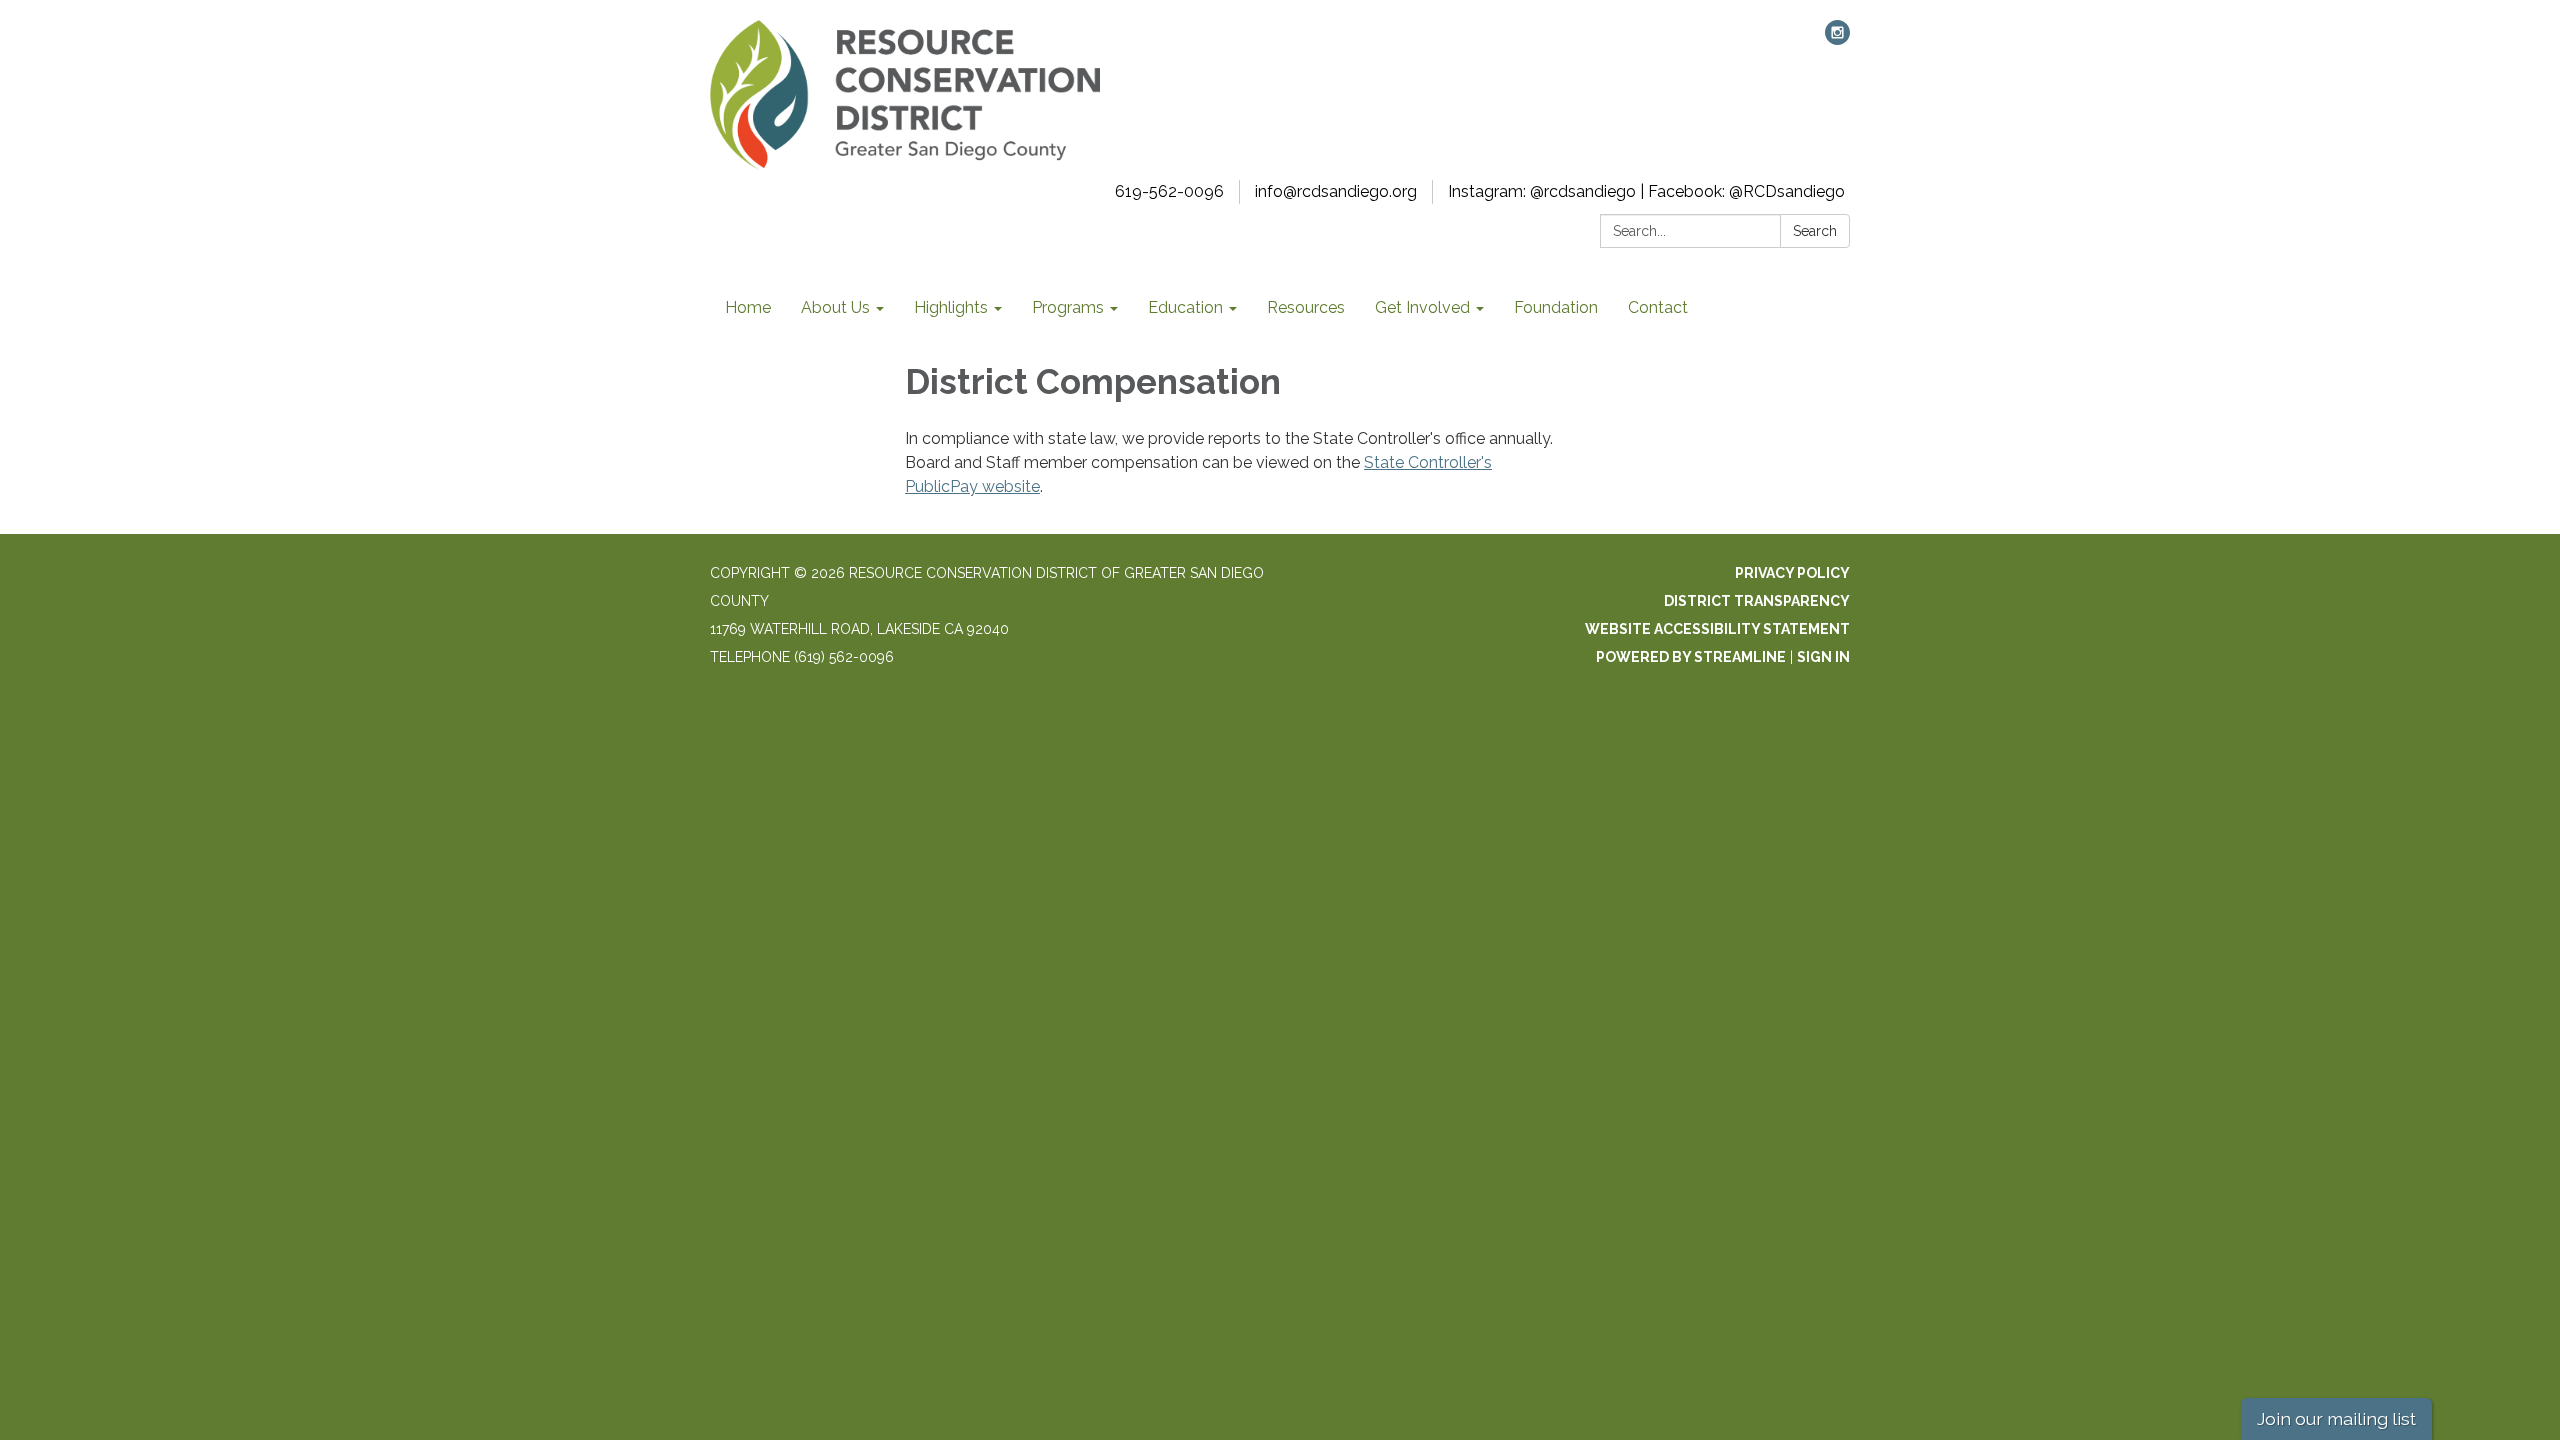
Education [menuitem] (1185, 307)
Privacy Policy (1792, 573)
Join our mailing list (2336, 1418)
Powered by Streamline (1691, 657)
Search (1815, 231)
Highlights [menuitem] (951, 307)
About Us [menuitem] (835, 307)
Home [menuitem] (748, 307)
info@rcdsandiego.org (1336, 191)
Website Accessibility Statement (1717, 629)
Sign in (1823, 657)
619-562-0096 (1169, 191)
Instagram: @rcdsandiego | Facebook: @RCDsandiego (1646, 191)
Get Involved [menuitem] (1422, 307)
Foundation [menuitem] (1556, 307)
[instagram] (1837, 39)
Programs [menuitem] (1068, 307)
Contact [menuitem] (1658, 307)
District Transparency (1757, 601)
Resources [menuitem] (1306, 307)
